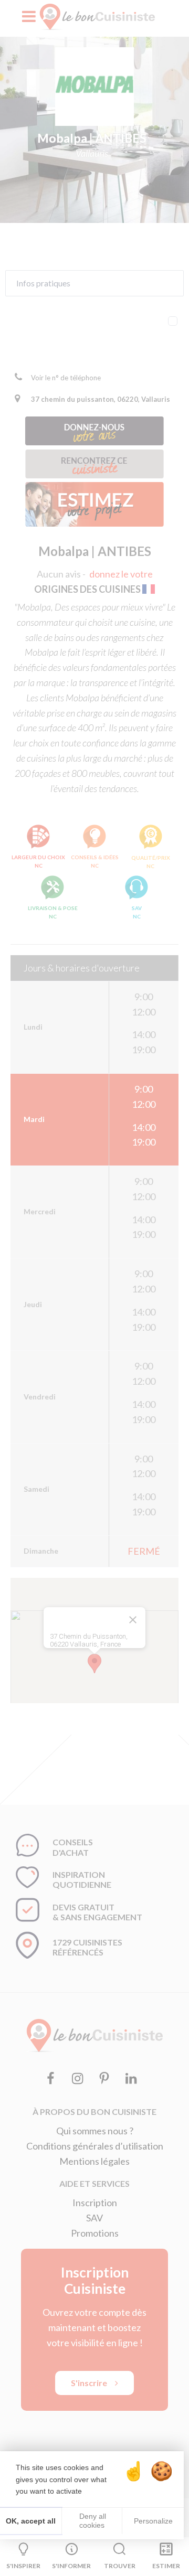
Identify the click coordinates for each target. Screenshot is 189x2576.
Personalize (153, 2521)
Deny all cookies (92, 2521)
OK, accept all (31, 2521)
